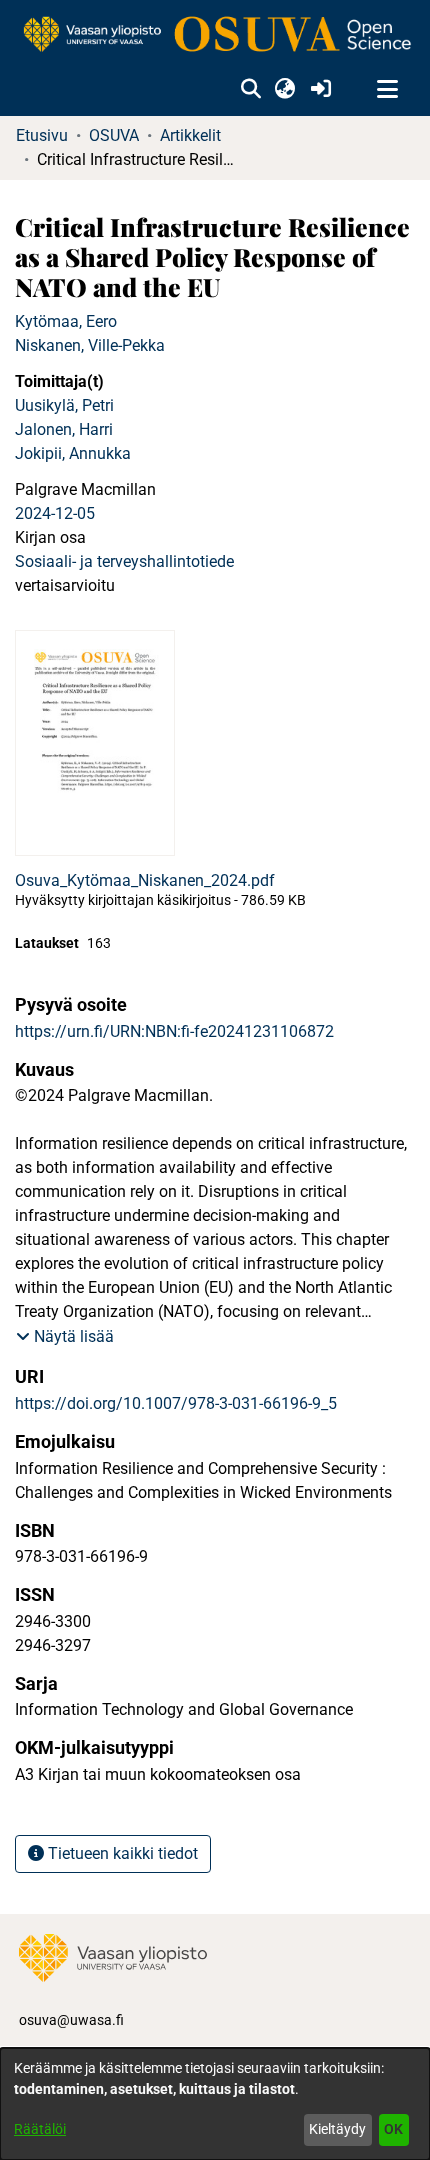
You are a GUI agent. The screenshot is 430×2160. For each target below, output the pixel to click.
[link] (215, 35)
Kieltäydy (337, 2129)
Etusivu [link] (42, 135)
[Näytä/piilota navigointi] (387, 90)
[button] (250, 90)
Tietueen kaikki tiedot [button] (121, 1853)
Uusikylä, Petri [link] (64, 405)
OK (393, 2129)
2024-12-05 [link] (55, 513)
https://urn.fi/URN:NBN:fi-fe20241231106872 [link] (174, 1031)
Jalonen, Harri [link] (64, 429)
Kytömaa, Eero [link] (66, 321)
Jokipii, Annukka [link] (73, 453)
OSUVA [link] (114, 135)
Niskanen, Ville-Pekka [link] (90, 345)
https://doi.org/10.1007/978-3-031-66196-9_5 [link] (176, 1403)
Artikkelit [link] (190, 135)
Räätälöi (40, 2129)
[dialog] (215, 2104)
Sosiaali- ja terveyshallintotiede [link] (124, 561)
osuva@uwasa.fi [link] (71, 2020)
